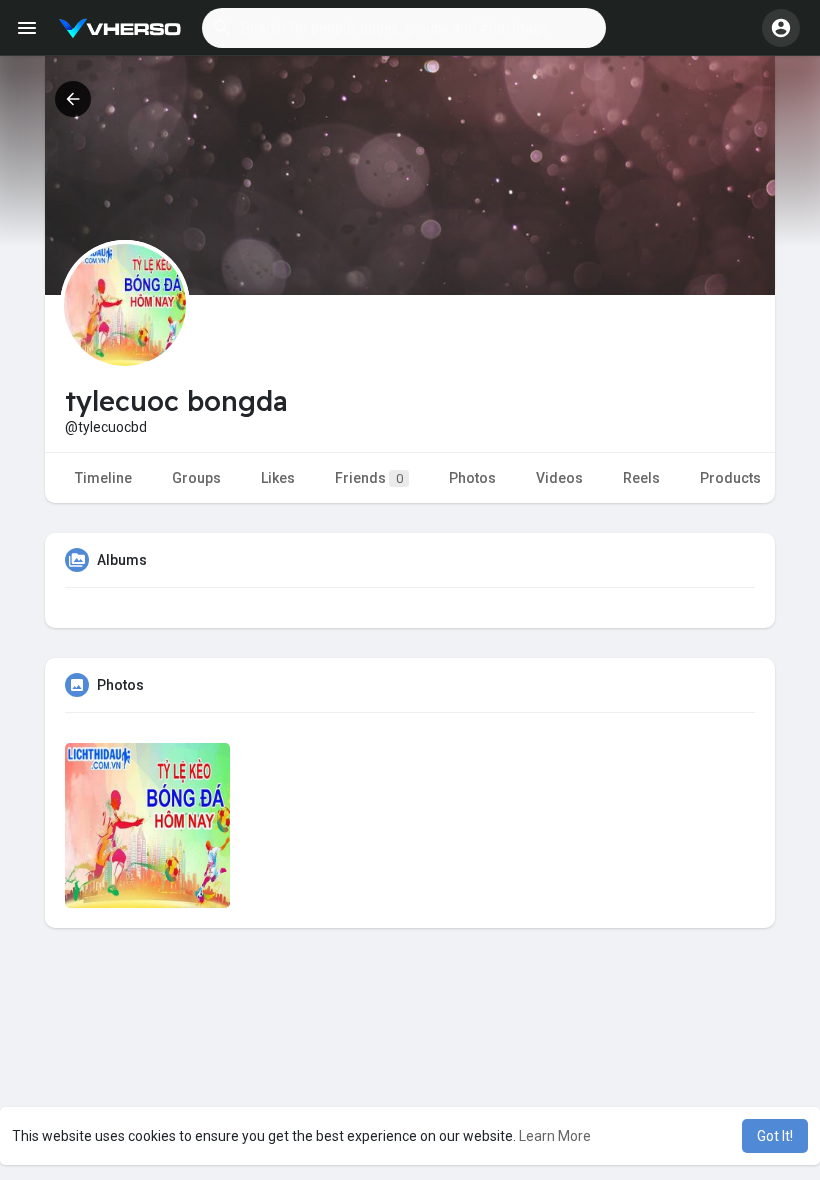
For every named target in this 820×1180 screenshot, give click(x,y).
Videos (559, 478)
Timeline (103, 478)
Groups (196, 478)
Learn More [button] (555, 1136)
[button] (404, 28)
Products (730, 478)
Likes (278, 478)
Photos (472, 478)
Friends (369, 478)
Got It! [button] (775, 1136)
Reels (641, 478)
